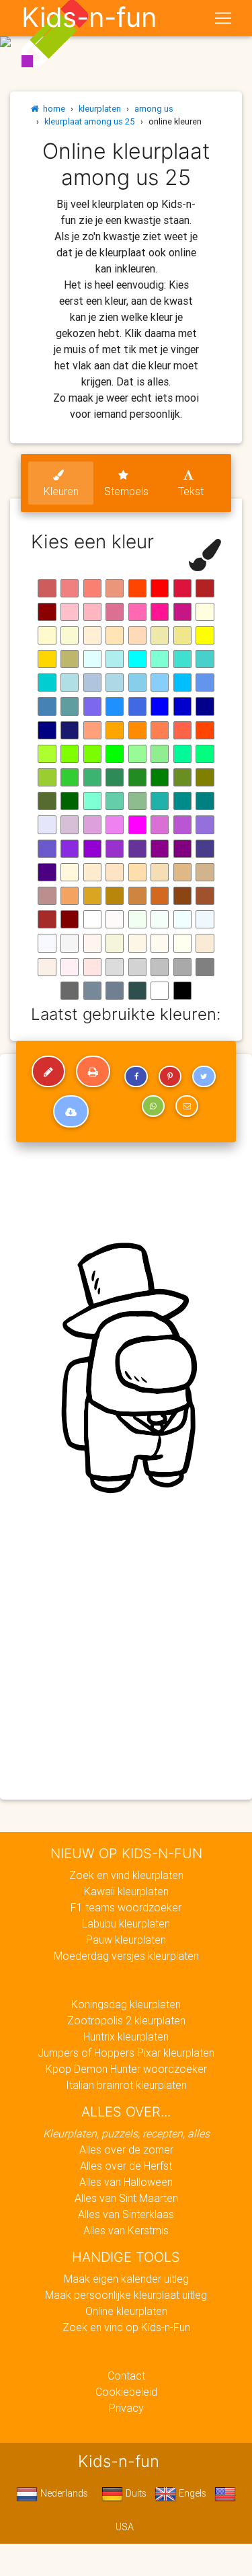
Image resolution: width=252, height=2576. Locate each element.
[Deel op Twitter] (204, 1076)
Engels (191, 2493)
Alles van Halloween (126, 2182)
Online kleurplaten (126, 2311)
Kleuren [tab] (61, 491)
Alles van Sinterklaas (126, 2214)
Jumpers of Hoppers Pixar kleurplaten (126, 2053)
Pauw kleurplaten (126, 1940)
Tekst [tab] (191, 491)
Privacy (126, 2408)
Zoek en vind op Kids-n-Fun (126, 2327)
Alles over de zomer (126, 2149)
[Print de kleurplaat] (93, 1072)
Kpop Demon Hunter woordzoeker (126, 2069)
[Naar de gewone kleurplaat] (48, 1072)
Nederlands (63, 2493)
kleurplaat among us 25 (90, 121)
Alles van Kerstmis (126, 2230)
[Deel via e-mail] (187, 1106)
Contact (126, 2376)
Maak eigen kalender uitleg (126, 2279)
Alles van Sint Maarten (126, 2198)
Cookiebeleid (126, 2392)
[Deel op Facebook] (136, 1076)
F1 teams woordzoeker (126, 1907)
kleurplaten (100, 109)
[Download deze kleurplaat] (71, 1111)
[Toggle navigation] (223, 18)
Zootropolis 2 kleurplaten (126, 2020)
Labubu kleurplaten (126, 1923)
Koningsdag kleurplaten (126, 2004)
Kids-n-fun (89, 17)
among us (154, 109)
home (52, 109)
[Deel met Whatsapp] (153, 1106)
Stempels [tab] (126, 491)
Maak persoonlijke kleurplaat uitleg (126, 2295)
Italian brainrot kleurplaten (126, 2085)
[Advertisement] (126, 1660)
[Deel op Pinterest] (170, 1076)
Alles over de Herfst (126, 2166)
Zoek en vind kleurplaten (126, 1875)
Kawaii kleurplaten (126, 1891)
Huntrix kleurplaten (126, 2036)
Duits (135, 2493)
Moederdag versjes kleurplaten (126, 1956)
